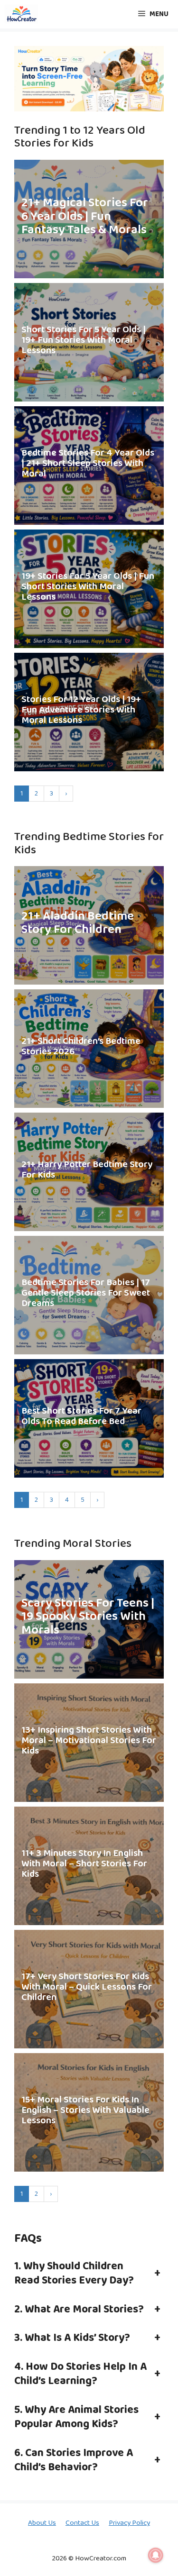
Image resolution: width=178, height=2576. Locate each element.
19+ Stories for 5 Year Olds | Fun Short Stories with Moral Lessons (88, 586)
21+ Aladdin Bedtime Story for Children (78, 923)
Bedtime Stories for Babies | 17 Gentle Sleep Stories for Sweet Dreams (86, 1293)
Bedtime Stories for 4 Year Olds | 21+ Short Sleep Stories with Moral (88, 463)
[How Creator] (21, 14)
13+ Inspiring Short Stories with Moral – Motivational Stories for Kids (89, 1740)
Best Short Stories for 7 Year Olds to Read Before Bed (81, 1416)
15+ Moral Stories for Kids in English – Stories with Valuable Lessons (85, 2110)
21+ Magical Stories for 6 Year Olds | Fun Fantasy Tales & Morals (85, 217)
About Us (42, 2523)
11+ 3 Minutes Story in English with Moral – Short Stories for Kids (84, 1863)
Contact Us (82, 2523)
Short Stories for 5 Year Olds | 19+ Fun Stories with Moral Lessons (84, 340)
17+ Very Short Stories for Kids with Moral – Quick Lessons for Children (87, 1987)
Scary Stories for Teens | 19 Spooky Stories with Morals (88, 1617)
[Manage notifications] (156, 2555)
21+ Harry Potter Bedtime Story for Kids (87, 1169)
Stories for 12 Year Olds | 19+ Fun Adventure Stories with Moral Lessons (81, 710)
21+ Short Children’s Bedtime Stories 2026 (81, 1046)
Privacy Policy (129, 2523)
